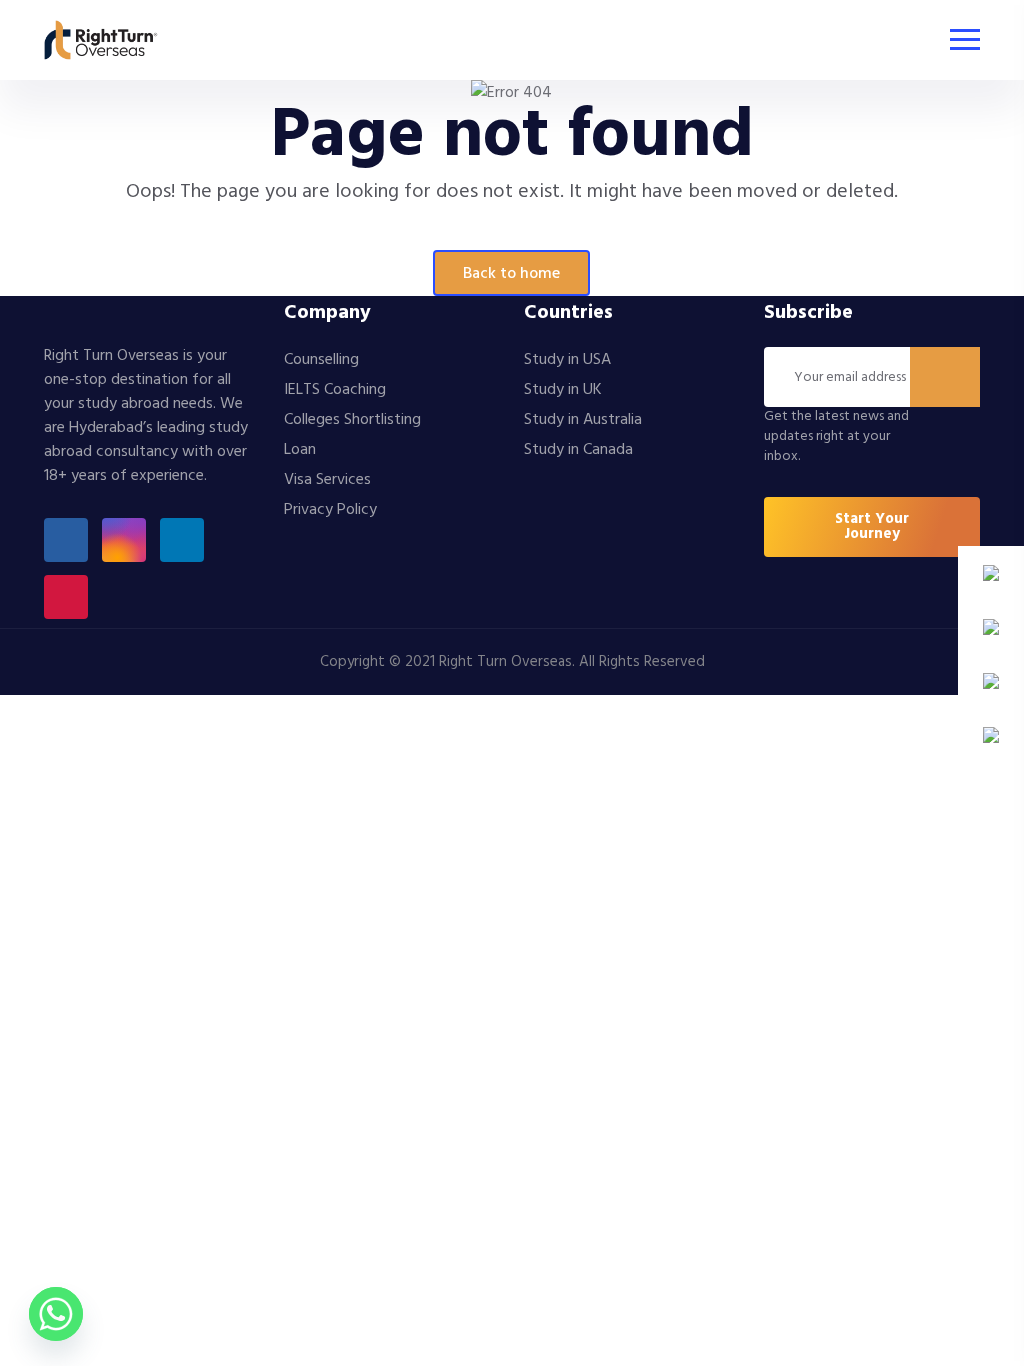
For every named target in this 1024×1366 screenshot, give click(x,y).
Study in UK (563, 390)
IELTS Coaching (335, 390)
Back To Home (511, 274)
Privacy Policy (330, 510)
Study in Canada (578, 450)
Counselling (321, 360)
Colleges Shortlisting (352, 420)
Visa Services (327, 480)
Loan (300, 450)
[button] (872, 527)
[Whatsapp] (56, 1314)
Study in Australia (583, 420)
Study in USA (567, 360)
